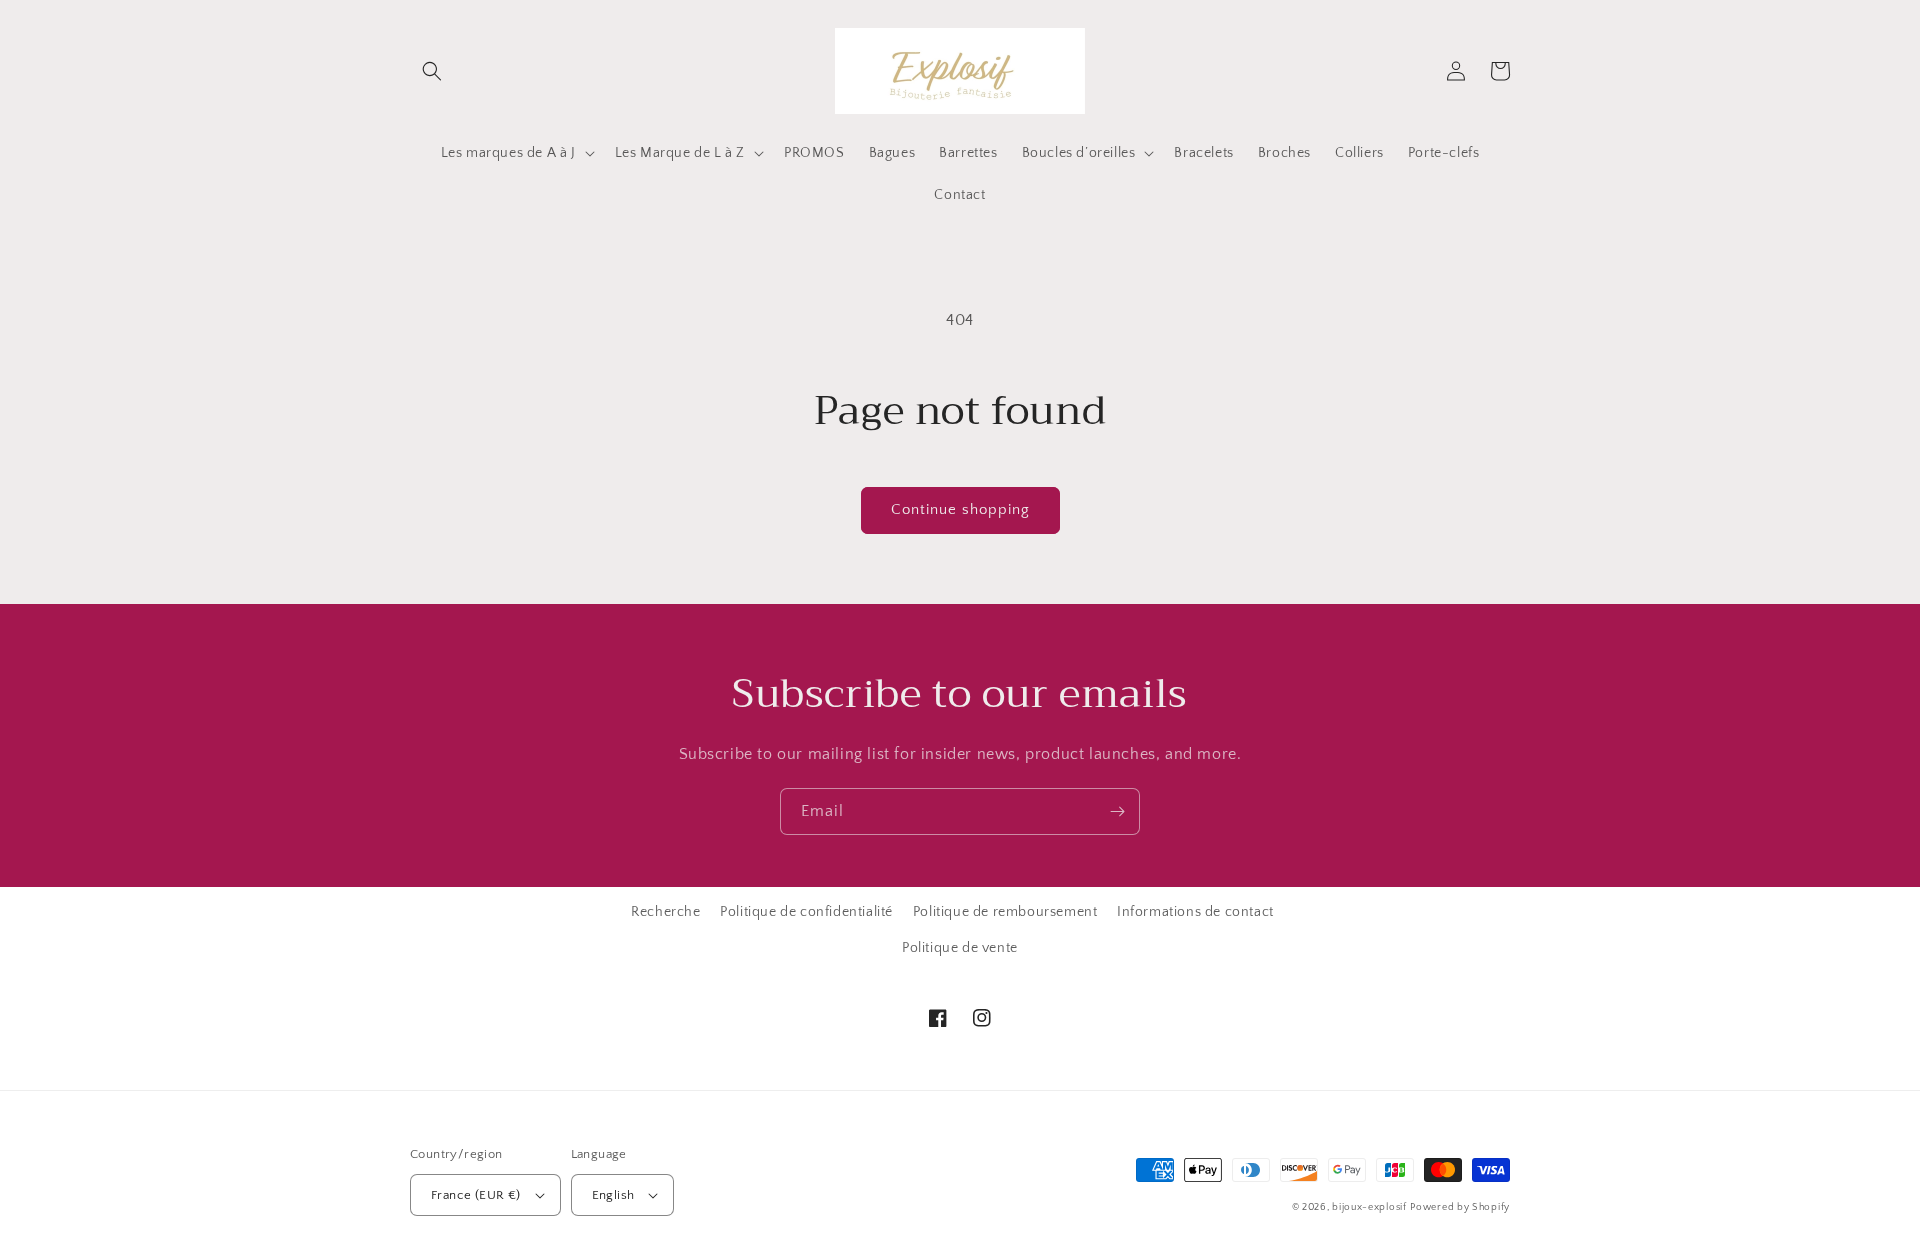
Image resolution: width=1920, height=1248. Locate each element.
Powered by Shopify (1460, 1207)
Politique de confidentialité (806, 912)
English (613, 1195)
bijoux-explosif (1369, 1207)
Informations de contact (1195, 912)
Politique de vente (960, 948)
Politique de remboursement (1005, 912)
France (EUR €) (476, 1195)
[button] (432, 71)
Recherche (665, 912)
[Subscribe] (1117, 811)
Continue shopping (960, 509)
